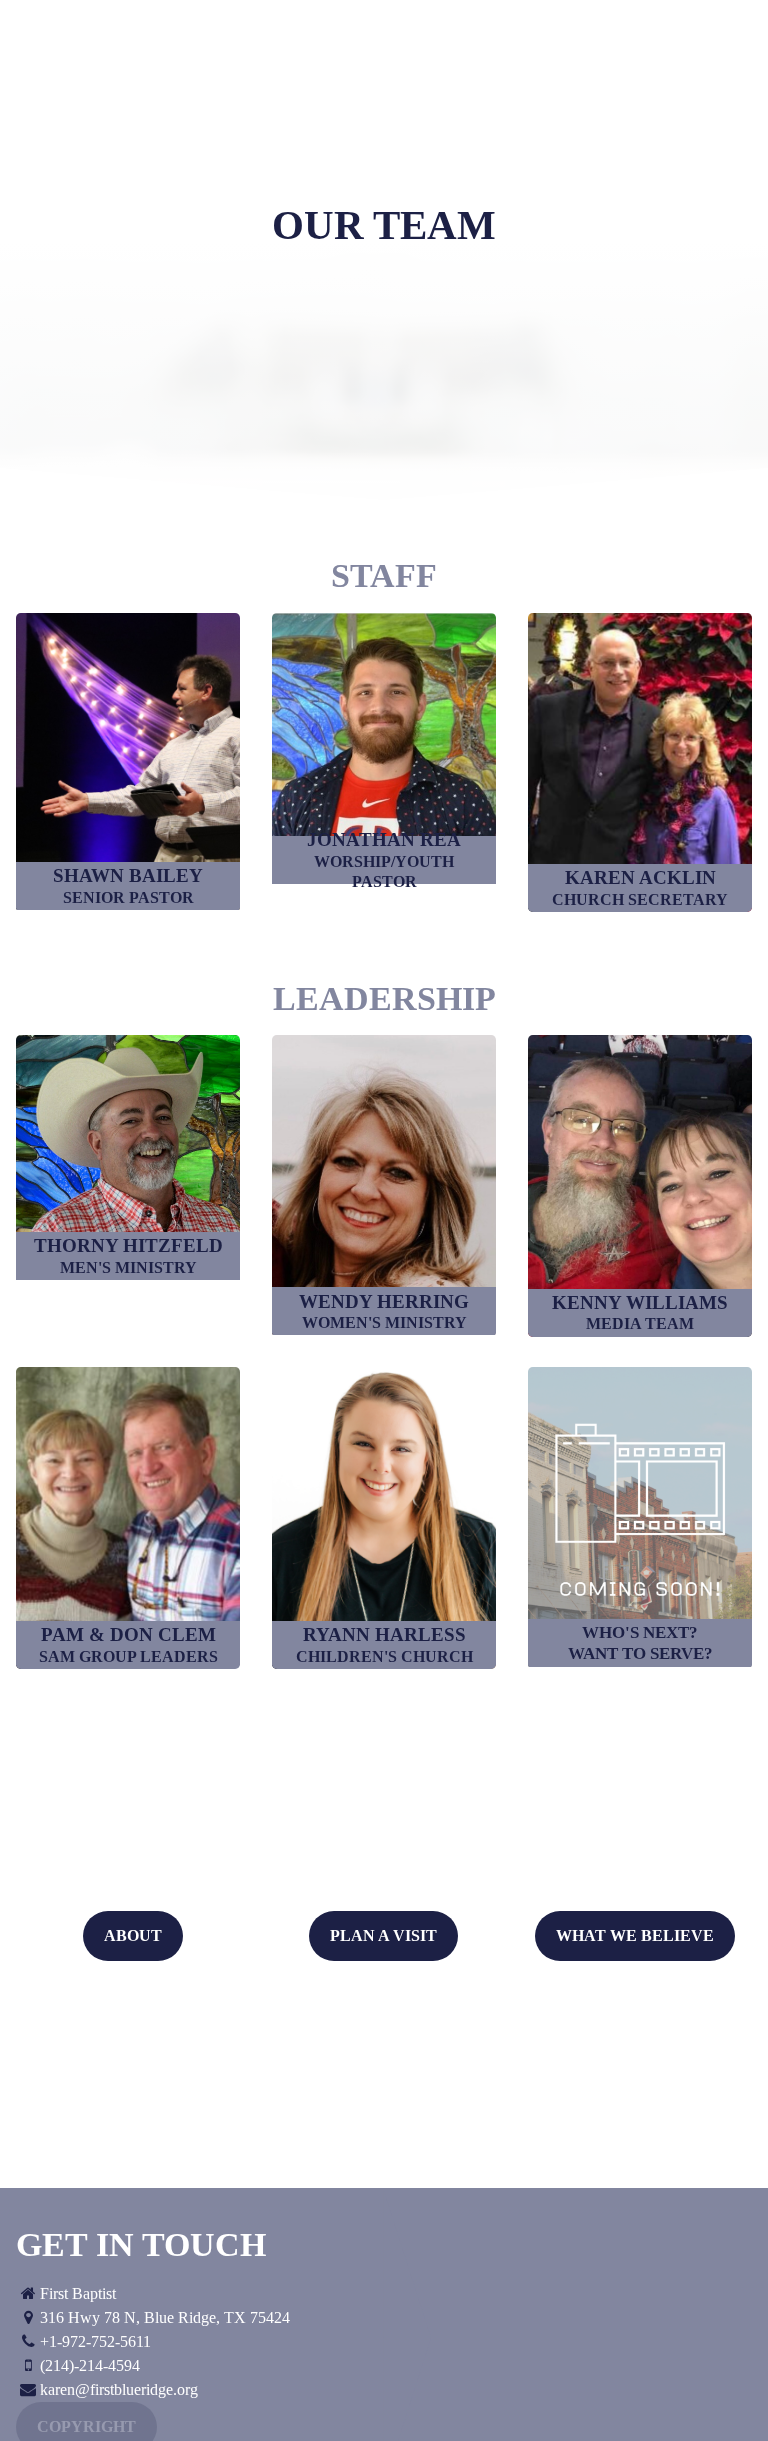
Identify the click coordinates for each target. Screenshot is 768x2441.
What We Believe (635, 1935)
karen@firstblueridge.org (119, 2389)
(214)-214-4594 (90, 2365)
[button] (128, 761)
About (133, 1935)
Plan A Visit (383, 1935)
